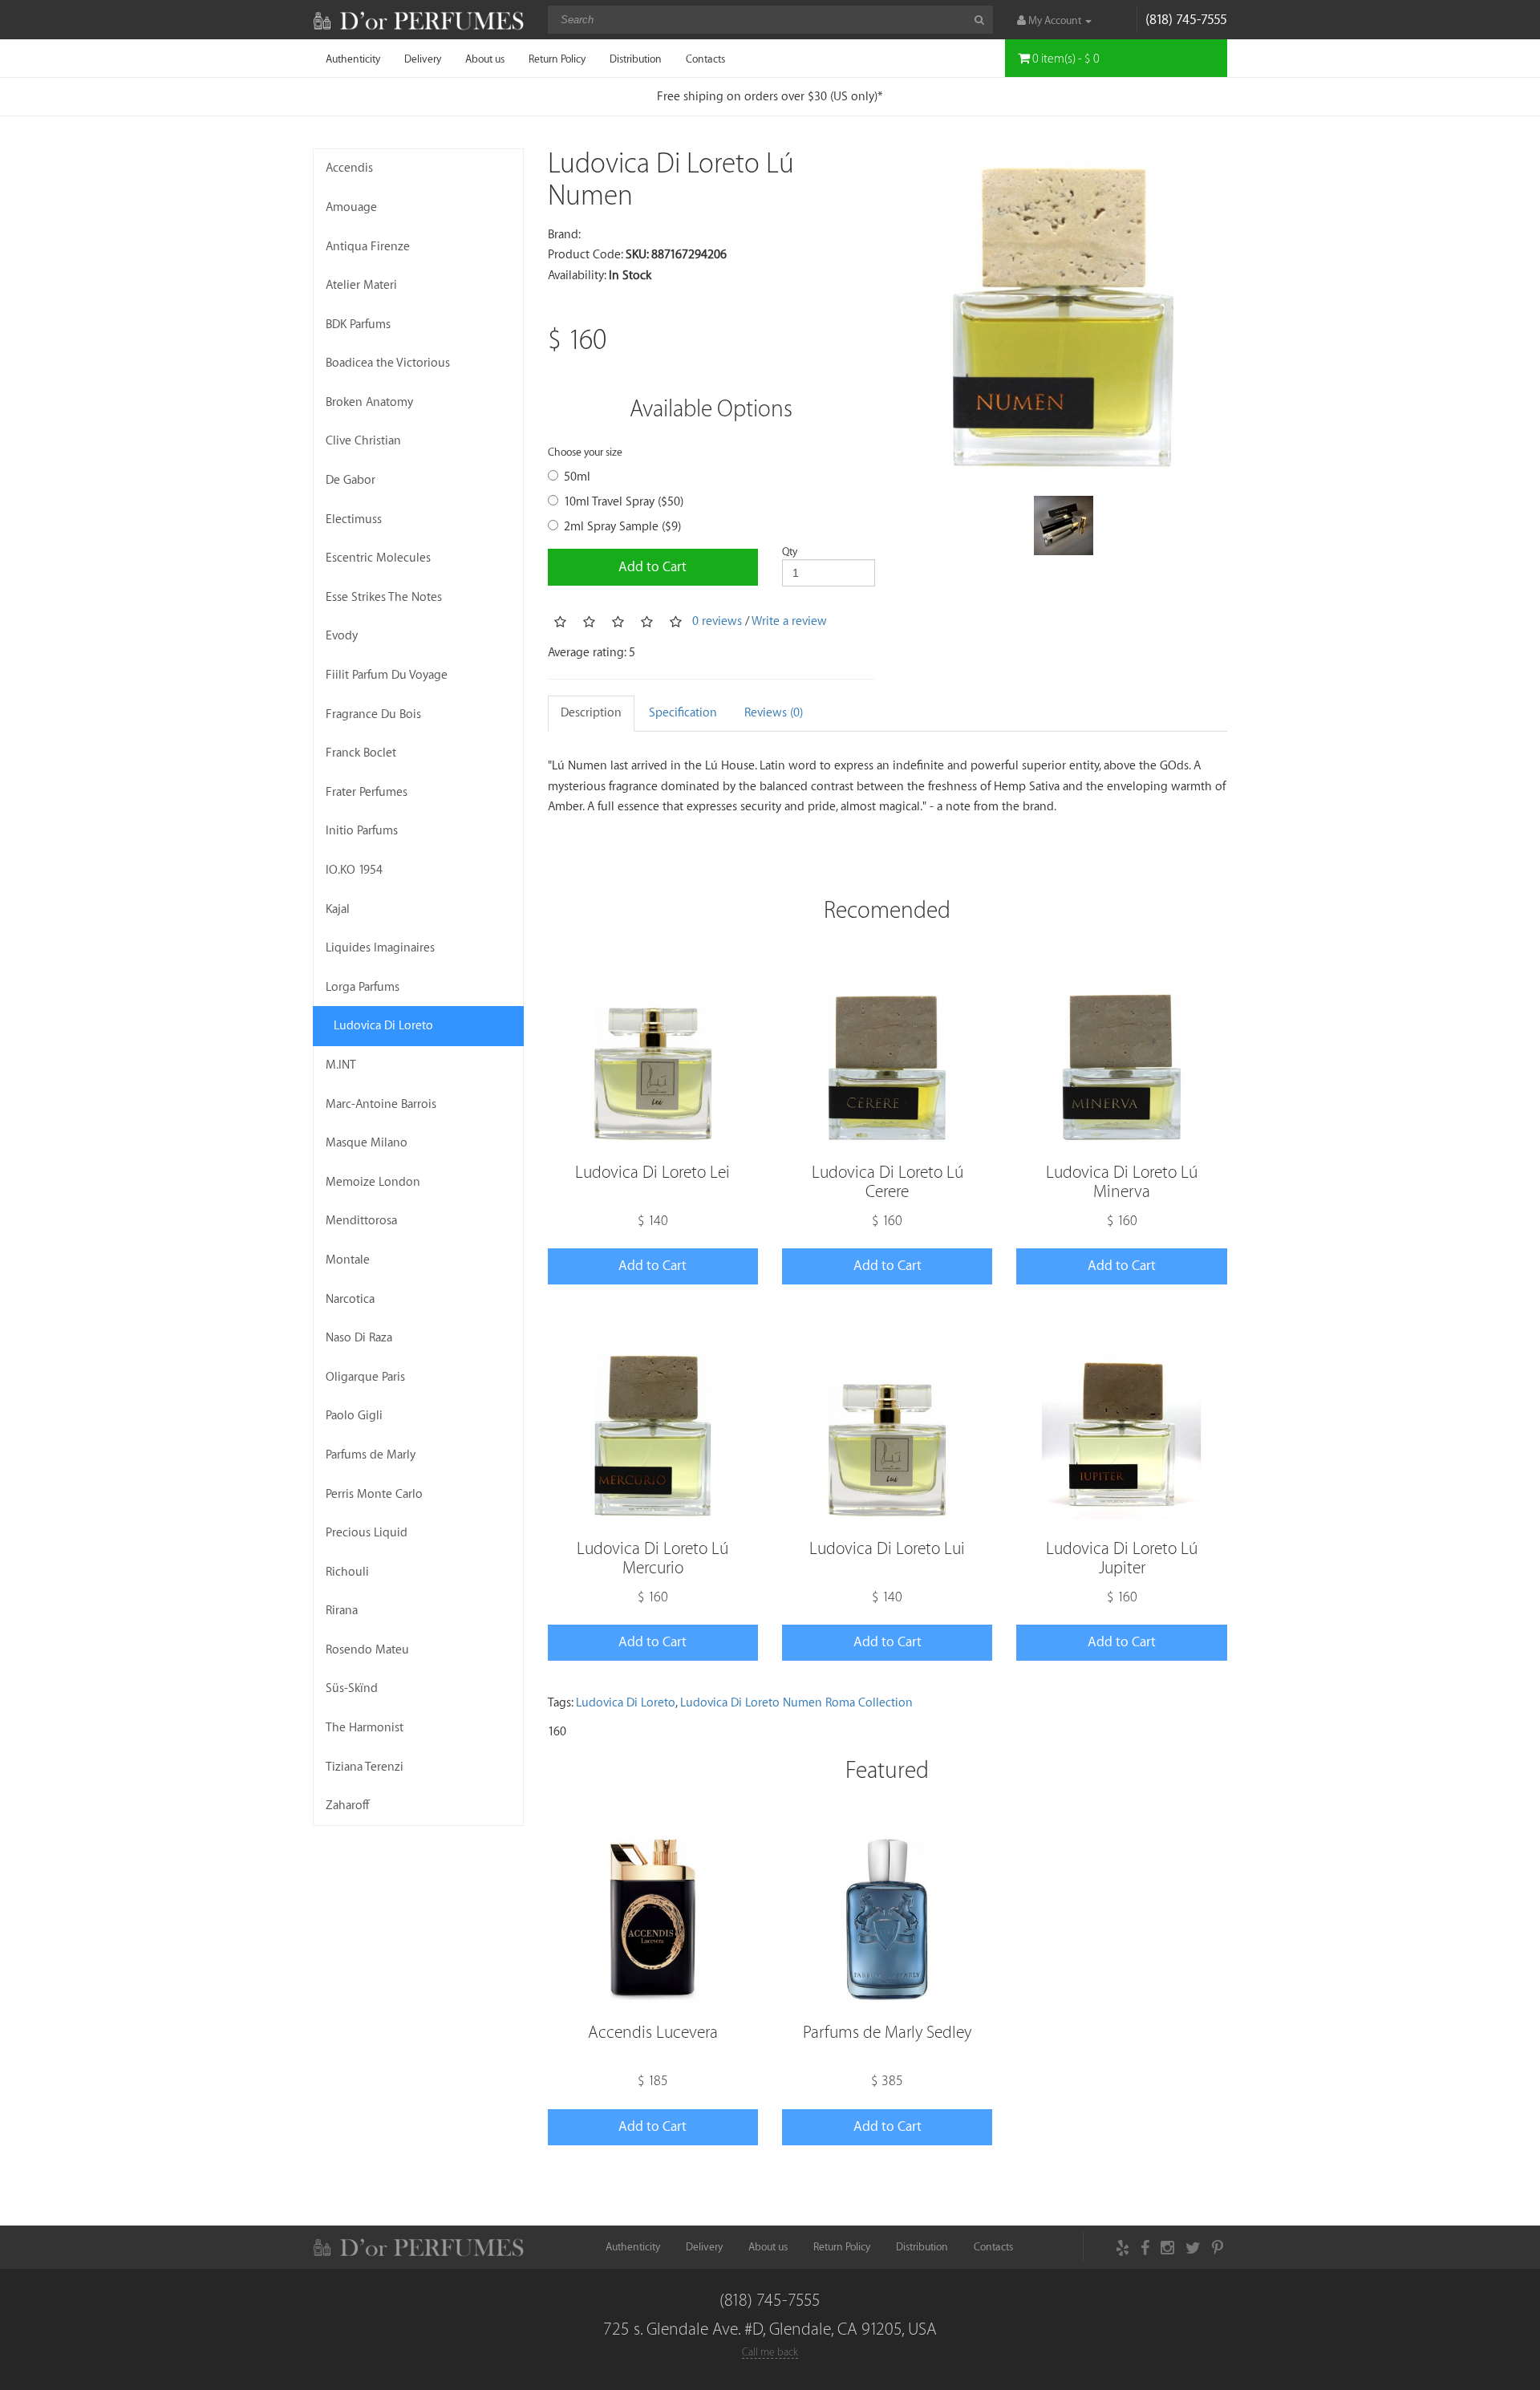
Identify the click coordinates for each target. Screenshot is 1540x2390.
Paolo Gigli (354, 1416)
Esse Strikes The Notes (384, 597)
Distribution (636, 59)
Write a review (789, 621)
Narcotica (350, 1299)
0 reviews (717, 621)
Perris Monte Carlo (374, 1494)
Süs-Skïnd (352, 1688)
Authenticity (353, 59)
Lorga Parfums (363, 987)
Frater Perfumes (367, 792)
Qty (790, 552)
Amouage (351, 207)
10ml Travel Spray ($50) (624, 502)
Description (591, 713)
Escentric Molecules (378, 558)
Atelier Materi (361, 285)
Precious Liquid (367, 1533)
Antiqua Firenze (368, 247)
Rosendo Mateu (367, 1650)
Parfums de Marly (371, 1455)
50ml (577, 477)
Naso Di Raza (359, 1338)
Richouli (347, 1572)
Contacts (705, 59)
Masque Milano (367, 1143)
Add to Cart (652, 567)
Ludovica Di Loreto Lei (652, 1173)
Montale (348, 1260)
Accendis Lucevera (653, 2033)
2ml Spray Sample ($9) (622, 527)
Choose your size (585, 452)
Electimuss (354, 519)
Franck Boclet (361, 753)
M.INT (341, 1065)
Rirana (342, 1611)
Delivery (423, 59)
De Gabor (351, 480)
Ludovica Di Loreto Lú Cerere (888, 1182)
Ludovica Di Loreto (383, 1026)
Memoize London (373, 1182)
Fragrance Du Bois (373, 714)
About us (485, 59)
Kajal (338, 909)
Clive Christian (363, 441)
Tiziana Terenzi (365, 1767)
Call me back (770, 2352)
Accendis (349, 168)
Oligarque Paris (365, 1377)
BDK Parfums (358, 325)
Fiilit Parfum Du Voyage (387, 675)
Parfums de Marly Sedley (887, 2033)
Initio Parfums (362, 831)
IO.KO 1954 (354, 870)
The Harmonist (365, 1728)
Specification (683, 713)
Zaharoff (348, 1806)
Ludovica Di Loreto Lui (887, 1549)
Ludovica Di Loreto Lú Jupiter (1122, 1558)
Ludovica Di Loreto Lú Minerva (1122, 1182)
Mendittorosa (361, 1221)
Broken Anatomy (369, 402)
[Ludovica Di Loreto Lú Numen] (1063, 312)
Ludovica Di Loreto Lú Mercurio (652, 1558)
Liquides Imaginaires (380, 948)
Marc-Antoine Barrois (381, 1104)
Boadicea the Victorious (388, 363)
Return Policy (557, 59)
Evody (342, 636)
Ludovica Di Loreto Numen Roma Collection (796, 1703)
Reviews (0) (774, 713)
